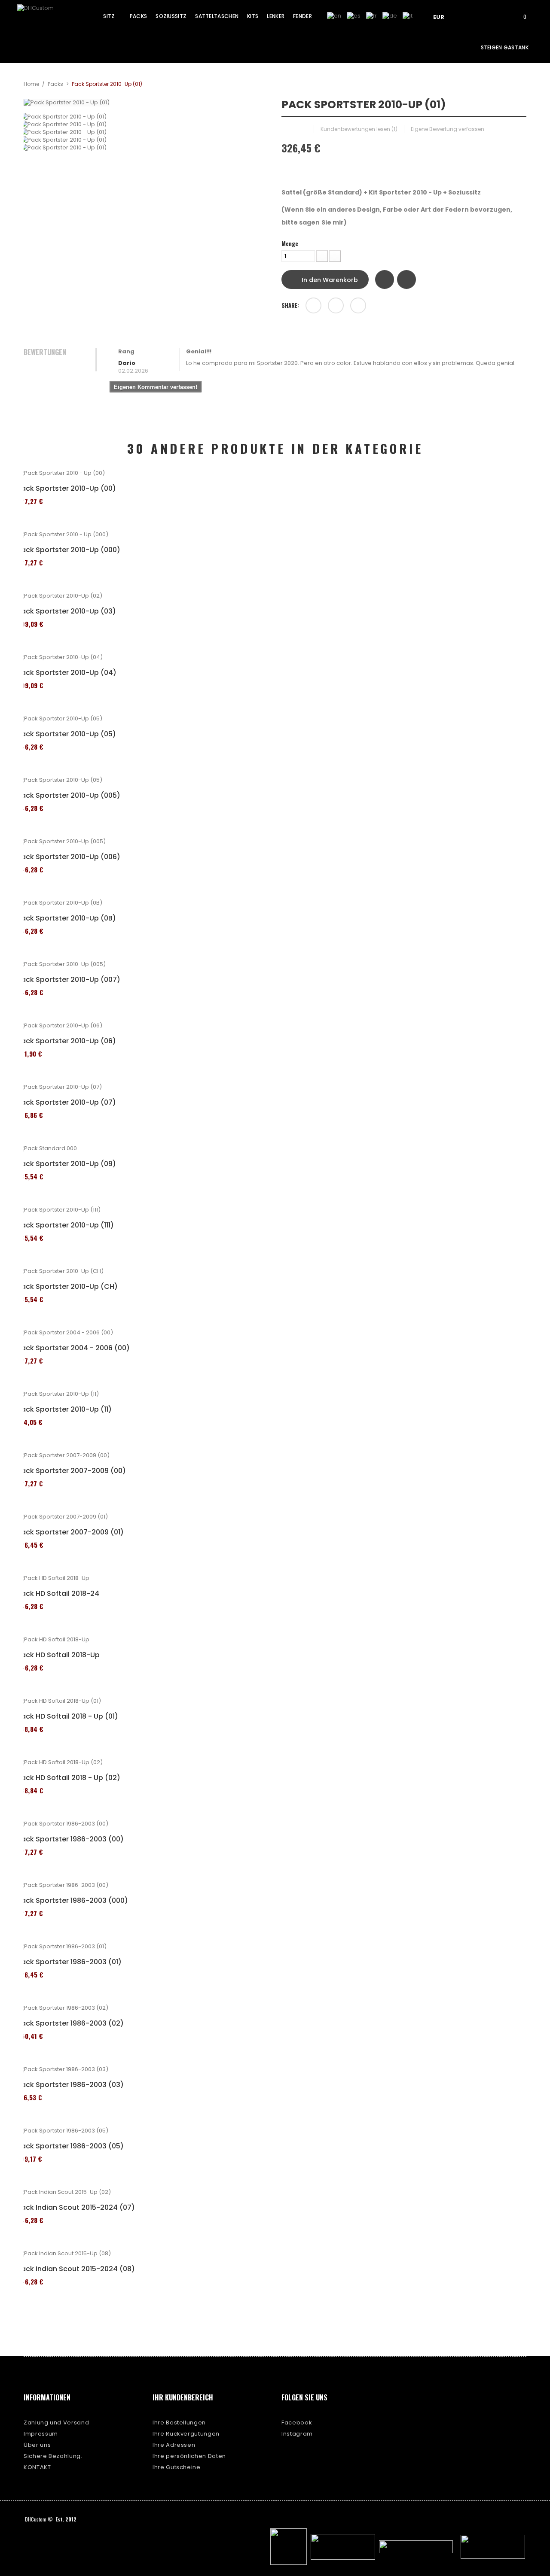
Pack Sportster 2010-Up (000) (69, 550)
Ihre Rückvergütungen (186, 2434)
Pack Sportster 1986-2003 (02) (70, 2023)
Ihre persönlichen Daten (189, 2456)
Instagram (297, 2434)
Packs (55, 84)
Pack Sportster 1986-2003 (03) (70, 2085)
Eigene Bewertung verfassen (448, 129)
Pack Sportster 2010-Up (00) (67, 489)
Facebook (297, 2423)
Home (31, 84)
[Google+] (336, 305)
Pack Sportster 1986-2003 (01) (69, 1962)
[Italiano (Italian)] (408, 16)
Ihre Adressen (174, 2445)
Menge (290, 243)
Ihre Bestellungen (179, 2423)
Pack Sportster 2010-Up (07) (67, 1103)
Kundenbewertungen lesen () (359, 129)
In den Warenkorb (329, 280)
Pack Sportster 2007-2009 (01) (70, 1532)
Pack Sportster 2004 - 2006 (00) (73, 1348)
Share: (290, 305)
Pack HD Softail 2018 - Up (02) (69, 1778)
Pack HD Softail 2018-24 (58, 1594)
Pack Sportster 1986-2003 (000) (73, 1901)
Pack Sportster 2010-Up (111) (66, 1225)
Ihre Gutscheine (177, 2467)
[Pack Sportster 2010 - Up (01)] (146, 117)
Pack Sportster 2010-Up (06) (67, 1041)
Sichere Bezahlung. (53, 2456)
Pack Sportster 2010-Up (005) (69, 796)
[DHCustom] (49, 19)
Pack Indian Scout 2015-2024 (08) (76, 2269)
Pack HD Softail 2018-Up (58, 1655)
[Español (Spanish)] (354, 16)
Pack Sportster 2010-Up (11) (64, 1410)
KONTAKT (37, 2467)
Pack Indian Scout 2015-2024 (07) (76, 2208)
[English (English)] (334, 16)
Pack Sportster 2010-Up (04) (67, 673)
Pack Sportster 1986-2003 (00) (70, 1839)
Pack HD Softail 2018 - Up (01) (68, 1716)
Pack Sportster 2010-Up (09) (67, 1164)
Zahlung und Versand (56, 2423)
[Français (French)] (371, 16)
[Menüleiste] (471, 16)
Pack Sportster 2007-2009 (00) (72, 1471)
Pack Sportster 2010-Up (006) (69, 857)
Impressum (41, 2434)
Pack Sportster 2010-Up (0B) (67, 918)
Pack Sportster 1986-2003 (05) (70, 2146)
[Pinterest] (358, 305)
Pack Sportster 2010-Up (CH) (67, 1287)
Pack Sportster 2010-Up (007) (69, 980)
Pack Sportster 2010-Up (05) (67, 734)
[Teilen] (313, 305)
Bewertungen (45, 352)
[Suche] (496, 16)
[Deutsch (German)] (390, 16)
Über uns (37, 2445)
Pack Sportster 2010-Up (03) (67, 611)
